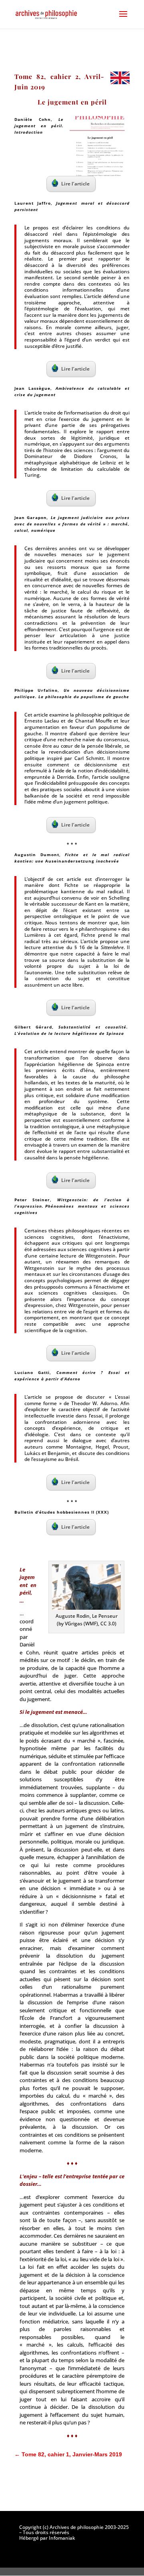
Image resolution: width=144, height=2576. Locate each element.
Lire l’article (75, 184)
